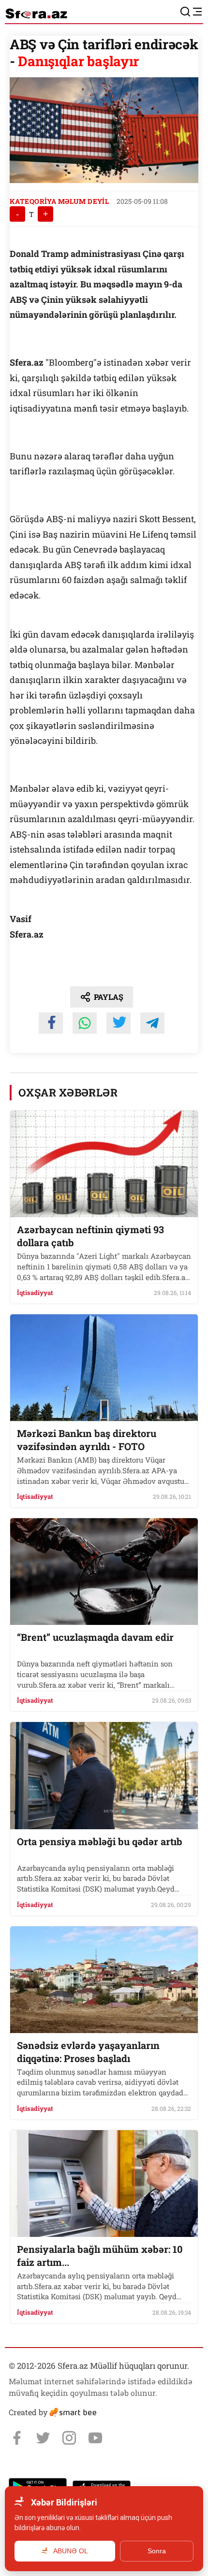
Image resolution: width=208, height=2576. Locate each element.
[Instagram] (69, 2438)
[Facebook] (17, 2438)
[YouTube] (95, 2438)
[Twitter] (43, 2438)
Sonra (157, 2551)
